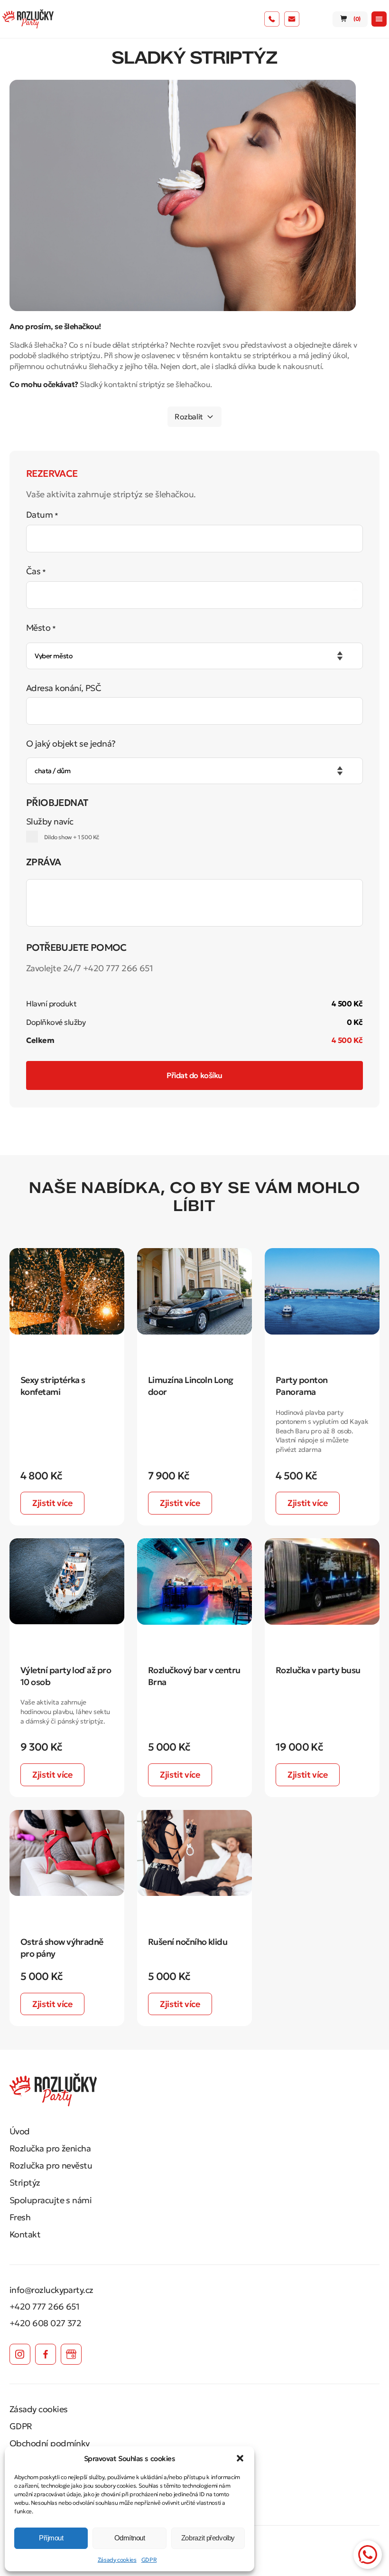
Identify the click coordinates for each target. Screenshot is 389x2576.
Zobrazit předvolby (208, 2538)
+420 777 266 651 (44, 2306)
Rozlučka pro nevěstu (51, 2165)
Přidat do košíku (194, 1075)
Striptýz (25, 2183)
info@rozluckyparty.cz (51, 2290)
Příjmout (51, 2538)
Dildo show (71, 837)
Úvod (20, 2131)
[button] (240, 2458)
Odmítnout (130, 2538)
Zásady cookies (117, 2560)
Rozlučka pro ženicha (50, 2148)
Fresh (20, 2217)
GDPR (149, 2560)
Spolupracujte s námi (51, 2200)
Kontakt (25, 2234)
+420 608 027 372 (45, 2323)
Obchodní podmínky (50, 2443)
